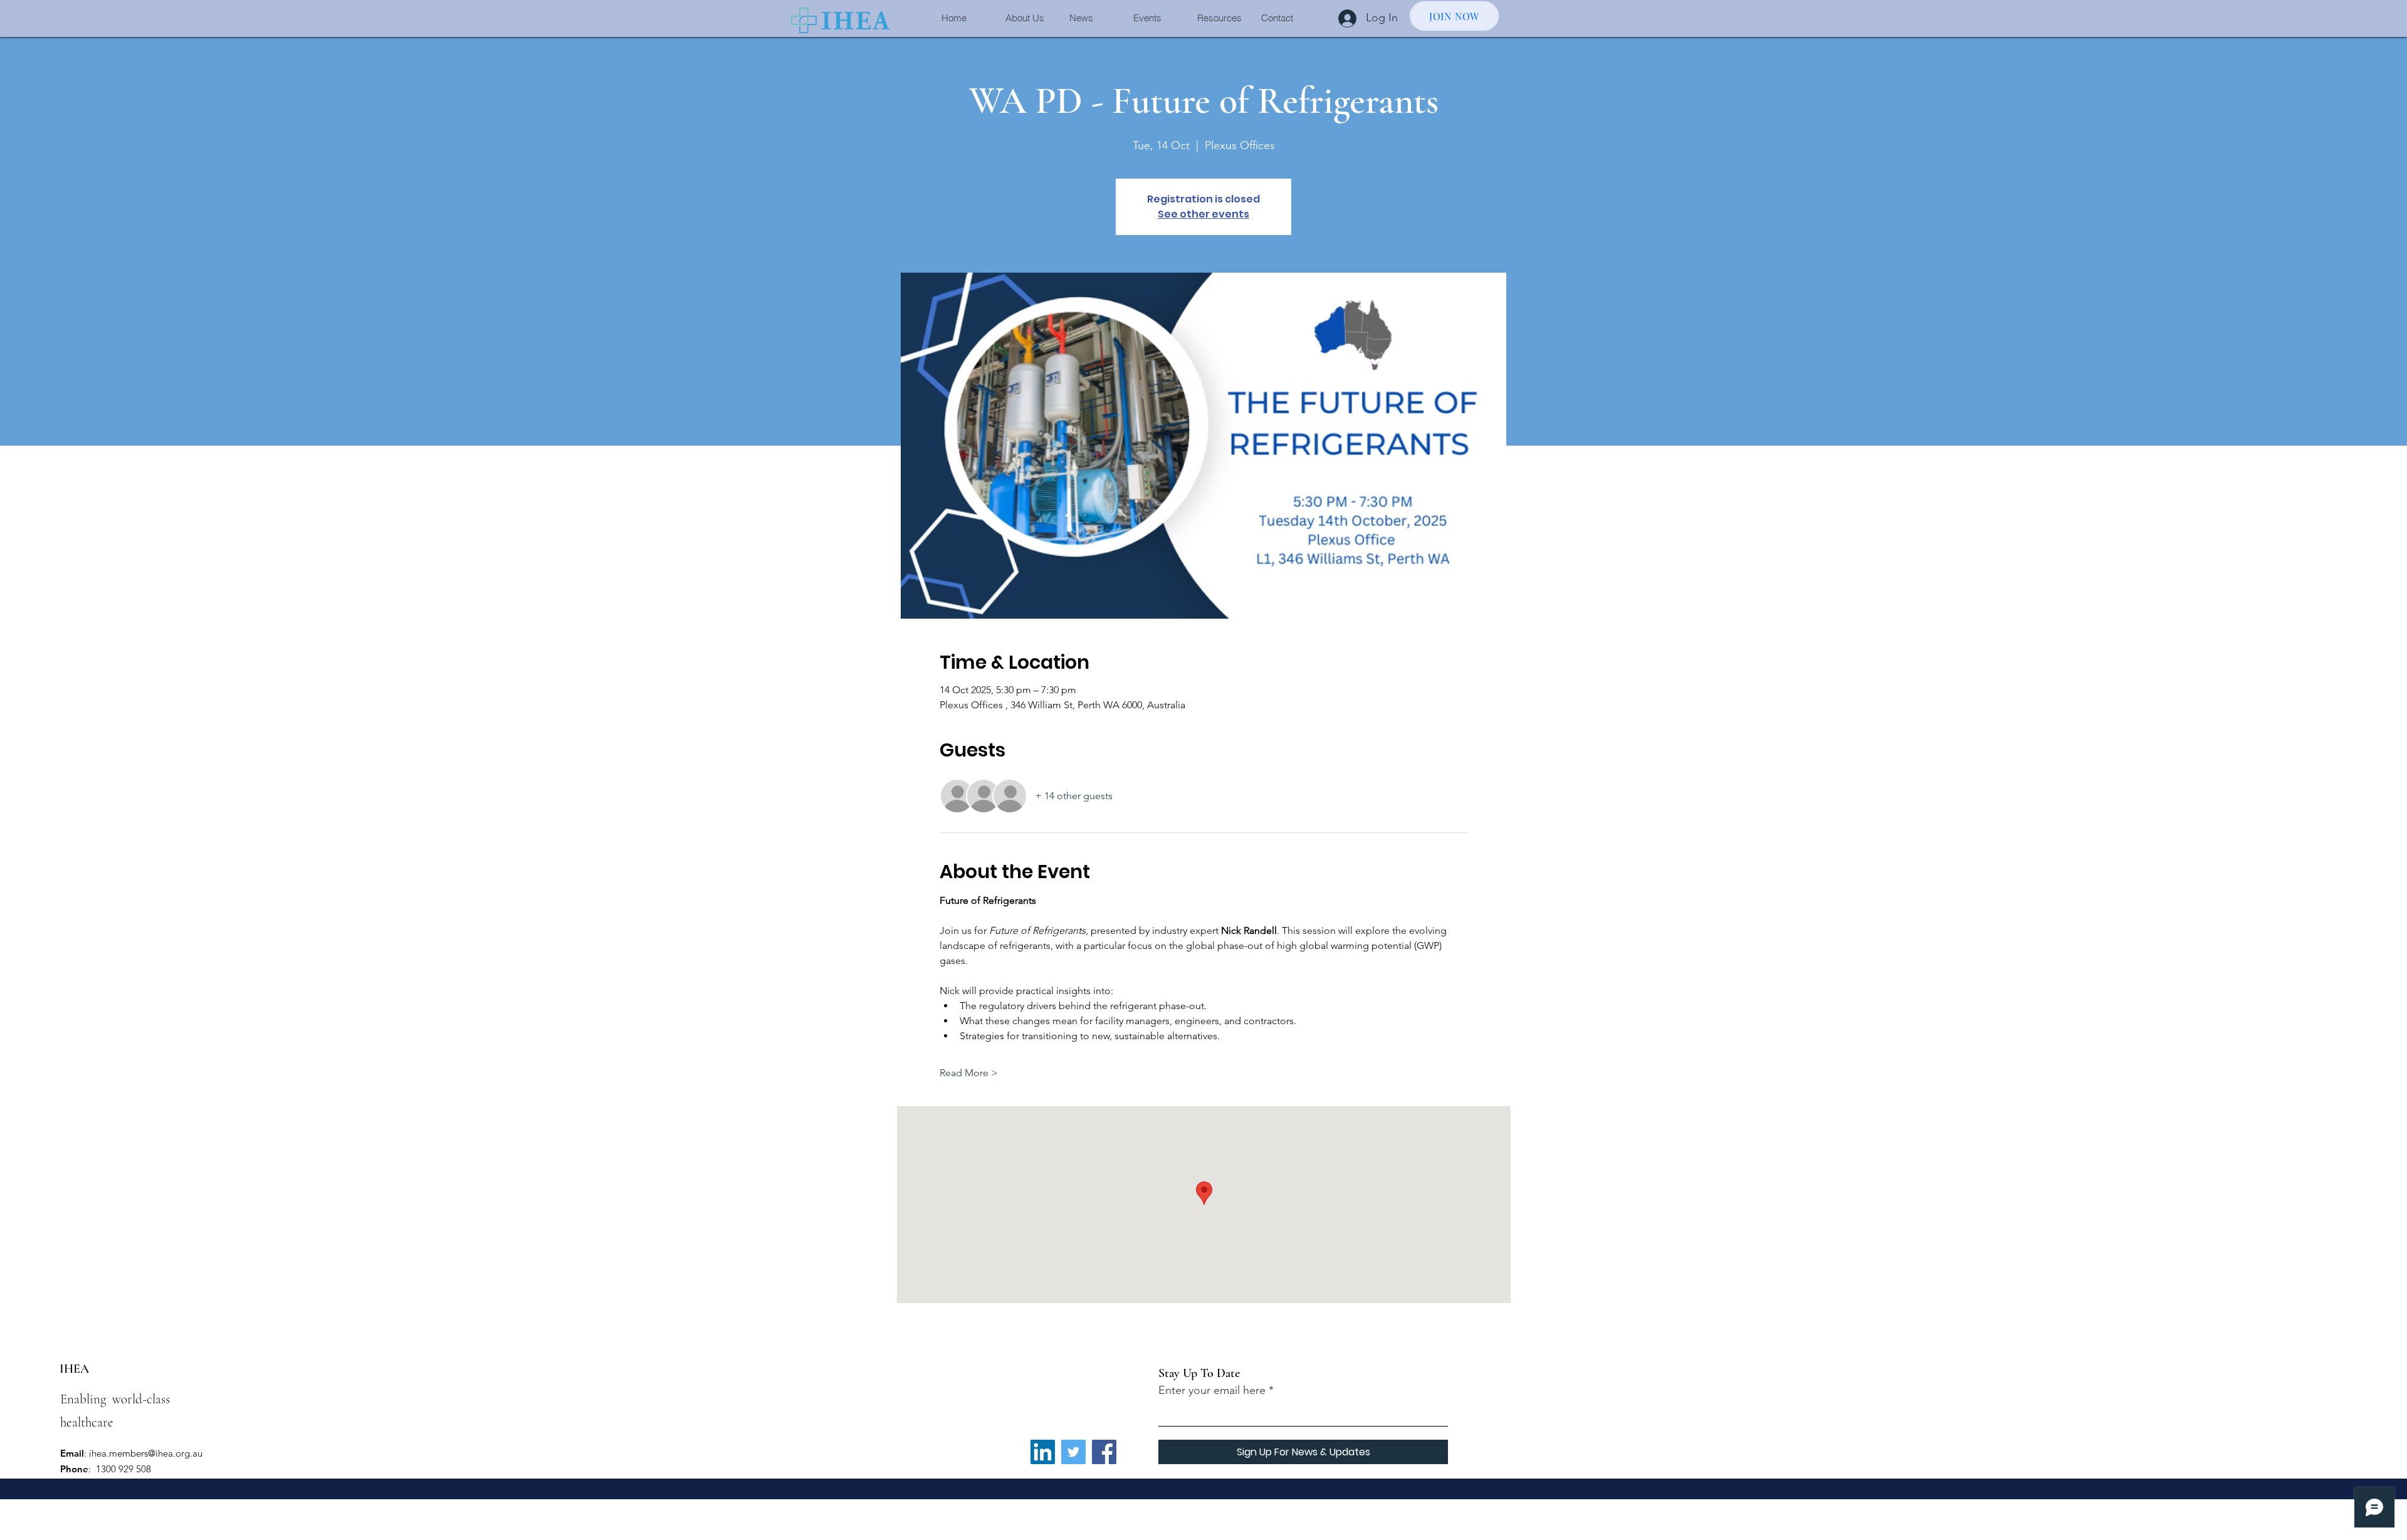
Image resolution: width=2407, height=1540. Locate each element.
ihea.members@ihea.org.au (146, 1453)
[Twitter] (1073, 1452)
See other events (1203, 214)
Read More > (969, 1073)
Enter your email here (1212, 1390)
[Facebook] (1104, 1452)
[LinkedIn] (1043, 1452)
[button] (1027, 18)
